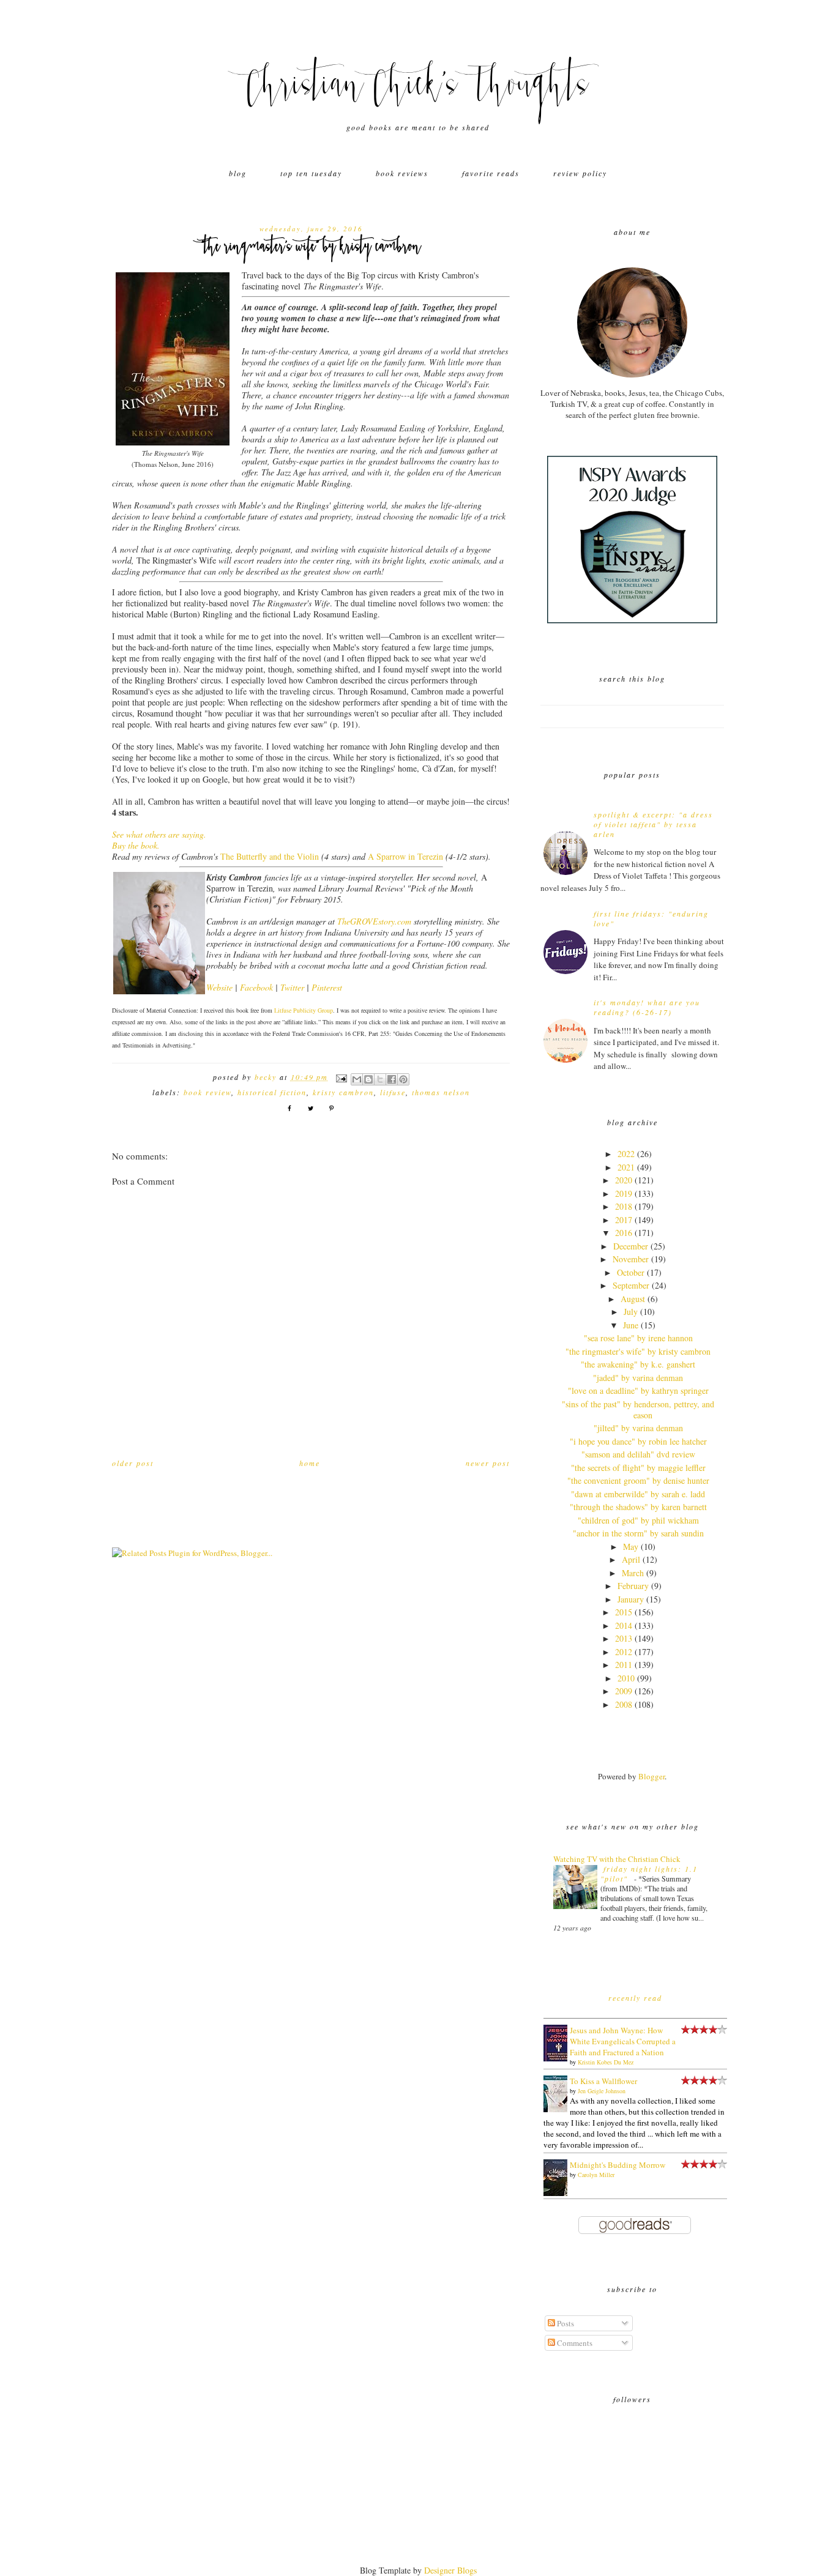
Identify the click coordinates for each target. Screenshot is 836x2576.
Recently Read (635, 1998)
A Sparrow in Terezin (405, 856)
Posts (565, 2323)
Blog (238, 173)
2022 (626, 1154)
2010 (626, 1678)
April (631, 1559)
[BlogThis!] (368, 1079)
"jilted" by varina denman (638, 1428)
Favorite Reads (491, 173)
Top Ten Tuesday (311, 173)
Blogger (651, 1776)
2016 (624, 1233)
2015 (624, 1612)
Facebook (256, 987)
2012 (624, 1652)
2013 (624, 1638)
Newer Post (488, 1463)
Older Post (133, 1463)
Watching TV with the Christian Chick (617, 1859)
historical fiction (272, 1092)
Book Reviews (402, 173)
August (633, 1299)
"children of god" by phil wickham (638, 1520)
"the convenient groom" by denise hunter (638, 1480)
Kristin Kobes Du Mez (606, 2062)
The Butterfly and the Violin (270, 856)
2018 (624, 1206)
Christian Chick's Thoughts (418, 89)
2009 (624, 1691)
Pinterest (327, 987)
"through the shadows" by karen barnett (638, 1507)
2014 (624, 1625)
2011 (624, 1665)
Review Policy (580, 173)
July (631, 1312)
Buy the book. (136, 845)
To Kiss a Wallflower (603, 2081)
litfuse (393, 1092)
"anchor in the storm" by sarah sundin (638, 1533)
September (631, 1285)
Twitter (292, 987)
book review (207, 1092)
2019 (624, 1193)
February (633, 1586)
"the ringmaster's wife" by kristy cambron (638, 1351)
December (631, 1246)
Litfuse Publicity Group (304, 1010)
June (631, 1325)
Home (310, 1463)
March (633, 1573)
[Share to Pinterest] (403, 1079)
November (631, 1259)
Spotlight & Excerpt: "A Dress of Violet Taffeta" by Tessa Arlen (653, 824)
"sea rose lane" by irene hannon (638, 1338)
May (631, 1547)
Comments (574, 2343)
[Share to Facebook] (392, 1079)
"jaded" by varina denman (638, 1378)
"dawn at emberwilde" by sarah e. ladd (638, 1494)
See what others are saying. (159, 834)
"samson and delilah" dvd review (638, 1454)
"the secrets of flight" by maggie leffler (638, 1468)
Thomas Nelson (441, 1092)
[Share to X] (380, 1079)
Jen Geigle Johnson (602, 2091)
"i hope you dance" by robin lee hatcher (638, 1441)
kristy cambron (343, 1092)
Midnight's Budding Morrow (618, 2165)
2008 (624, 1704)
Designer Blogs (450, 2570)
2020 (624, 1180)
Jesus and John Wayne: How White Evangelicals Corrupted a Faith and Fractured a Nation (623, 2041)
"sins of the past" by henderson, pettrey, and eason (638, 1409)
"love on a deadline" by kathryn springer (638, 1390)
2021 (626, 1167)
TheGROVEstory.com (374, 921)
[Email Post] (341, 1077)
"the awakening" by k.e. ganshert (638, 1364)
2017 (624, 1220)
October (631, 1272)
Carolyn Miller (596, 2175)
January (631, 1599)
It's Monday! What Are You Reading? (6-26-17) (647, 1007)
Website (219, 987)
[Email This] (357, 1079)
